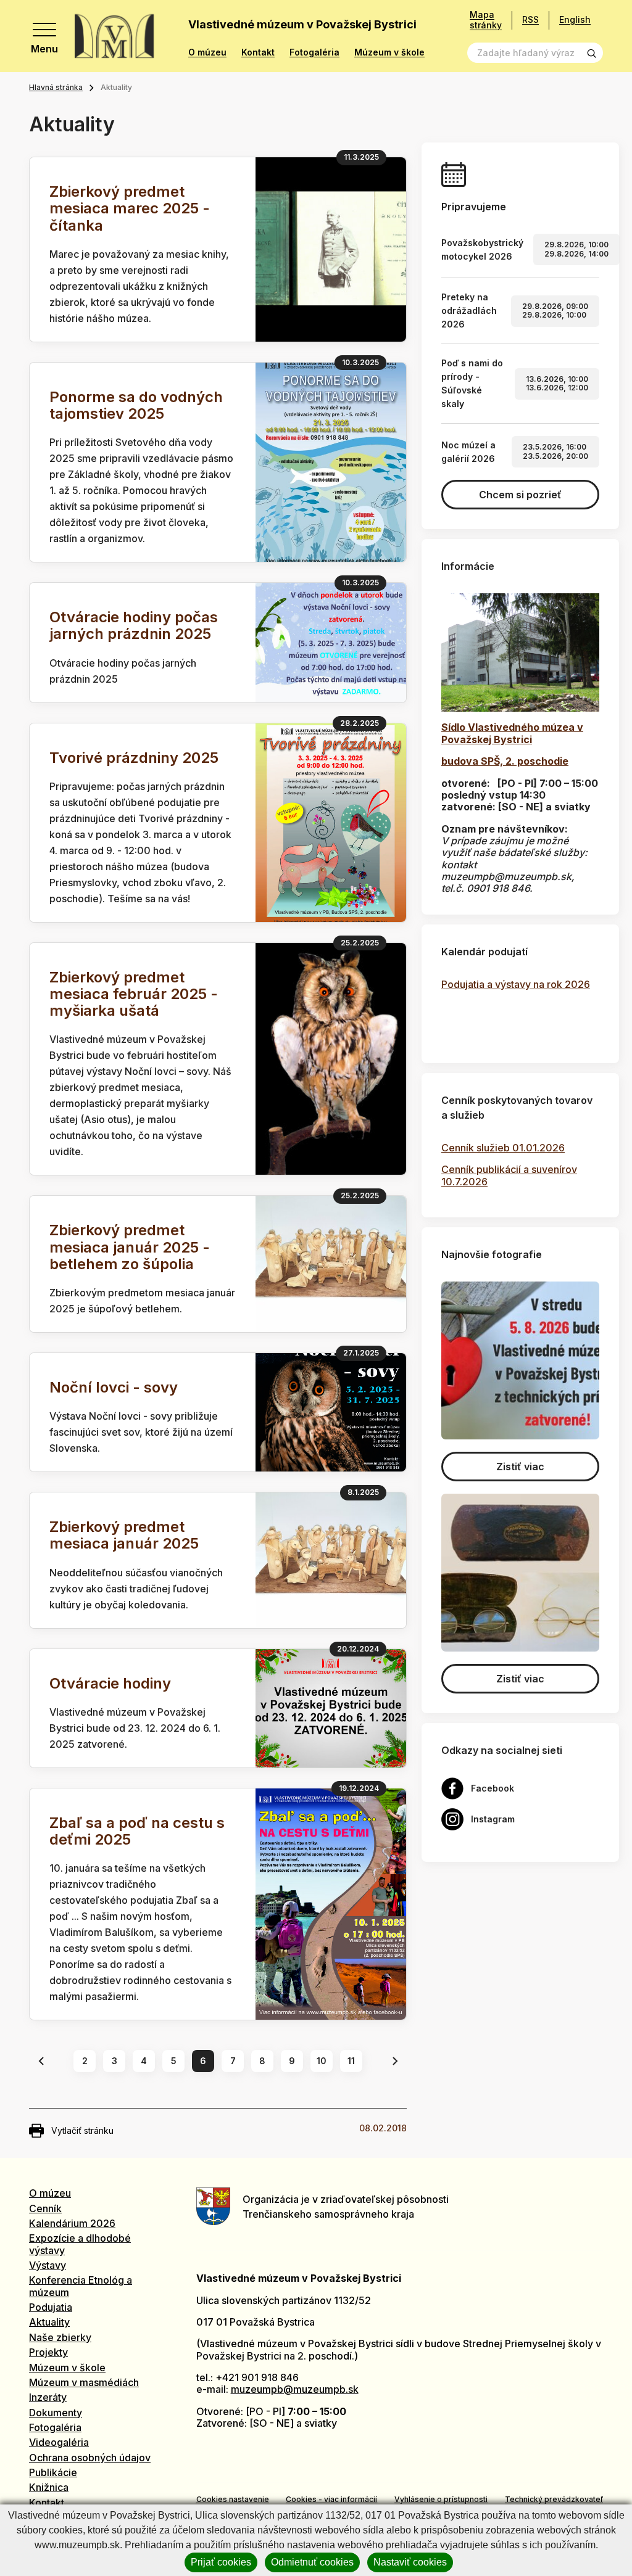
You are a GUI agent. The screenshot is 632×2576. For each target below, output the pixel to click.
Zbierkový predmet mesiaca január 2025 (124, 1535)
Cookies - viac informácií (331, 2499)
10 (322, 2061)
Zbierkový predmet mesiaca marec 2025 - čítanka (130, 208)
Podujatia (51, 2307)
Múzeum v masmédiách (84, 2382)
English (575, 19)
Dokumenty (56, 2413)
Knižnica (49, 2487)
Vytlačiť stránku (82, 2130)
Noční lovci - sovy (114, 1387)
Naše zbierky (60, 2337)
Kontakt (258, 52)
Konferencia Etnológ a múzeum (81, 2286)
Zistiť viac (520, 1467)
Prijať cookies (221, 2562)
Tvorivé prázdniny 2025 (134, 758)
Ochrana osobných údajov (90, 2458)
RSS (530, 19)
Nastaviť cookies (410, 2562)
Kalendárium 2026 (72, 2223)
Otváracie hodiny (110, 1683)
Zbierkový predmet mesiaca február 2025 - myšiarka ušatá (134, 994)
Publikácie (53, 2472)
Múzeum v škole (389, 52)
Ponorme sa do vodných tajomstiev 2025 (136, 405)
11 (351, 2061)
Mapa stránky (486, 20)
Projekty (48, 2352)
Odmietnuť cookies (312, 2562)
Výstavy (48, 2265)
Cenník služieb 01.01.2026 (503, 1148)
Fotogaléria (314, 52)
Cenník (45, 2208)
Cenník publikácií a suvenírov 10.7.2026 (509, 1175)
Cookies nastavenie (233, 2499)
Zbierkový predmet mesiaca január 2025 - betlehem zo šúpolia (130, 1247)
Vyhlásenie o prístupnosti (441, 2499)
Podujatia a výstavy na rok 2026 (516, 984)
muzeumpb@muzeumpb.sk (295, 2389)
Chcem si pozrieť (520, 495)
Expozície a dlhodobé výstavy (80, 2244)
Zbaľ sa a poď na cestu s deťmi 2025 (137, 1831)
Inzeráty (48, 2397)
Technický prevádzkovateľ (554, 2499)
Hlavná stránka (56, 87)
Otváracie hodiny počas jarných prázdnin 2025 (134, 625)
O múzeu (207, 52)
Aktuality (49, 2322)
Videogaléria (59, 2442)
